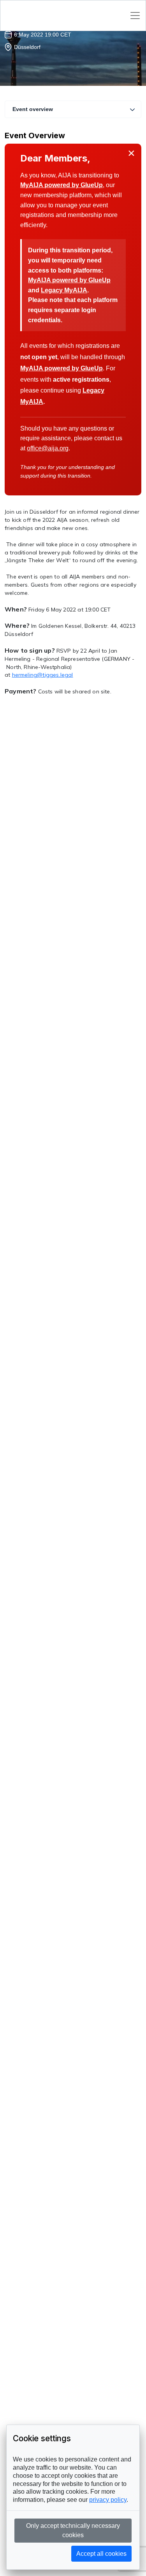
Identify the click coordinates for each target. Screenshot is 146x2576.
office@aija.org (48, 448)
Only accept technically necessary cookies (73, 2530)
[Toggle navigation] (135, 16)
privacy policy (108, 2500)
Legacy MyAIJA (64, 290)
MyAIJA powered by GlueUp (62, 185)
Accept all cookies (101, 2554)
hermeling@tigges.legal (43, 675)
